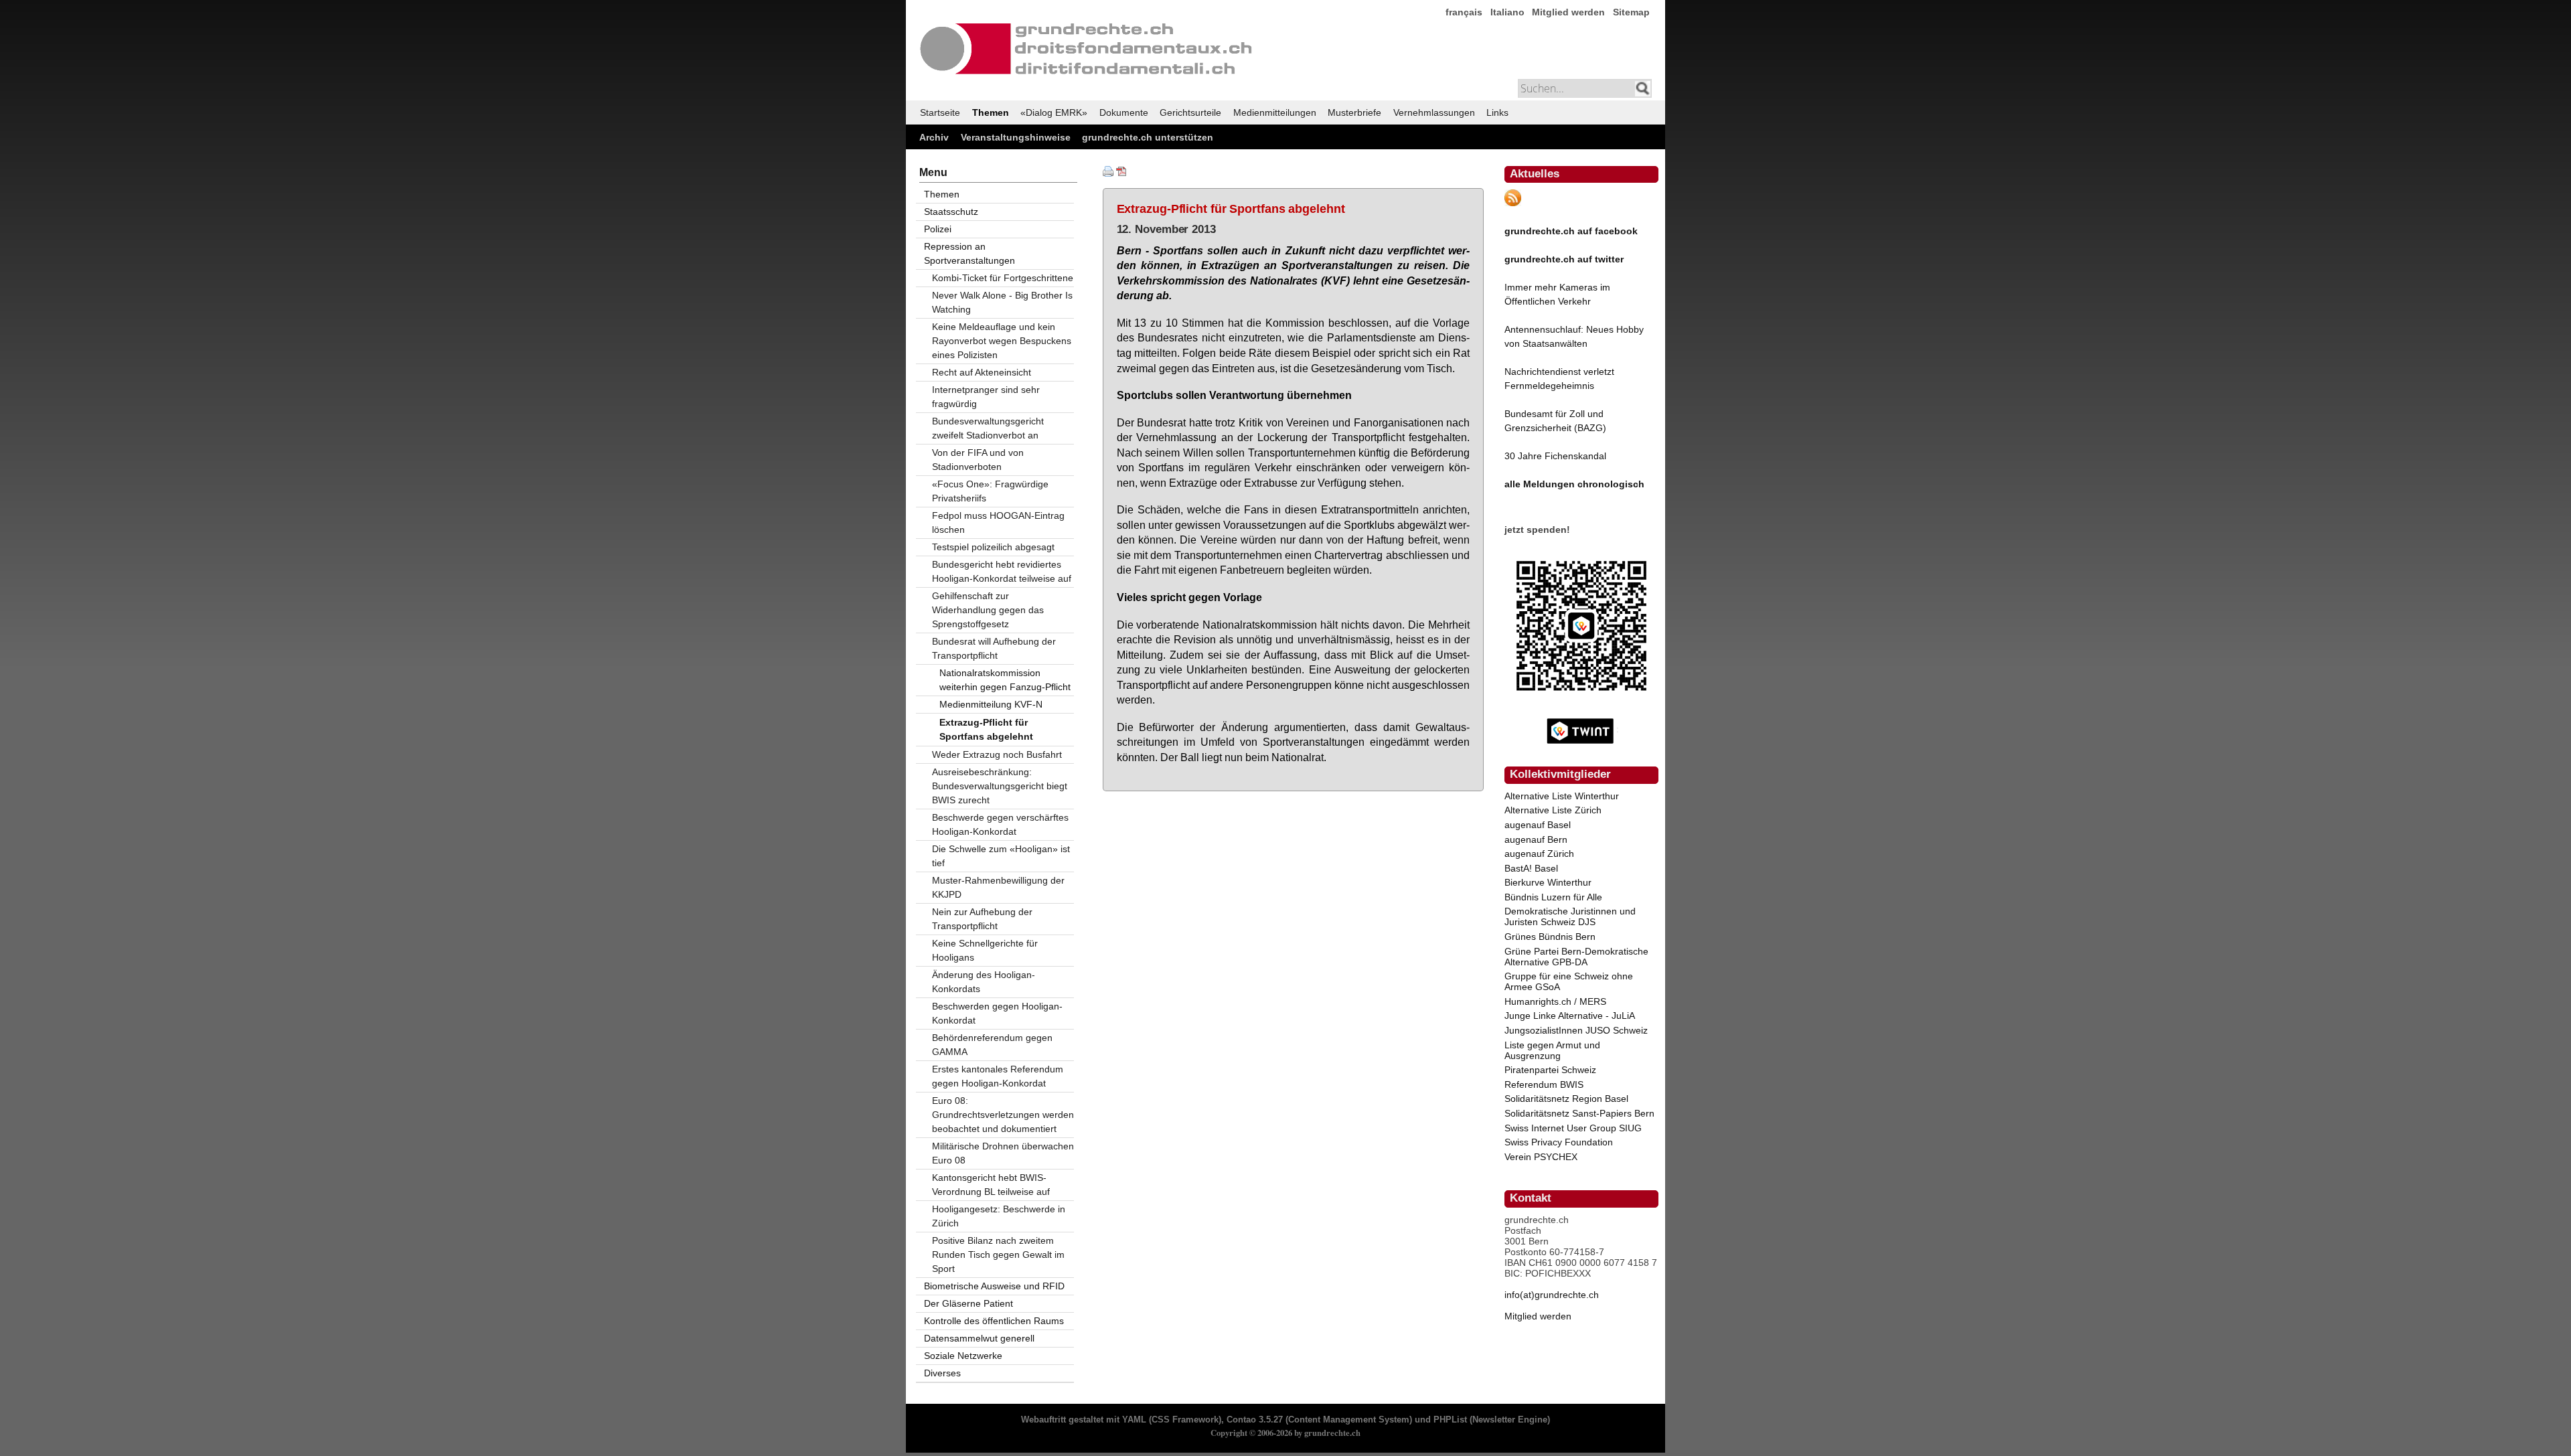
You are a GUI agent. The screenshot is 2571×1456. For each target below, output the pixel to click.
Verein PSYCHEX (1541, 1157)
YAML (1134, 1420)
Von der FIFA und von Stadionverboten (978, 460)
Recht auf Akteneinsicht (982, 372)
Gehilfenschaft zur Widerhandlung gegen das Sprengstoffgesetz (988, 610)
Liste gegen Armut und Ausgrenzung (1552, 1050)
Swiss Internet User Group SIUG (1573, 1128)
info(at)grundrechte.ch (1552, 1295)
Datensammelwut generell (979, 1338)
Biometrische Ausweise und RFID (994, 1286)
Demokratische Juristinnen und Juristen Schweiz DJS (1570, 916)
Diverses (942, 1373)
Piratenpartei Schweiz (1550, 1070)
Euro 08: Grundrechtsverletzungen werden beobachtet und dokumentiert (1003, 1115)
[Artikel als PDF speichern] (1121, 173)
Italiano (1507, 12)
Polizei (938, 229)
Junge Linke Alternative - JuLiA (1570, 1016)
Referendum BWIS (1544, 1084)
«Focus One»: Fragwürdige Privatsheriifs (990, 491)
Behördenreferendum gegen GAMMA (992, 1045)
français (1464, 12)
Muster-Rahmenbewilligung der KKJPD (998, 887)
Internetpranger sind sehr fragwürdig (986, 397)
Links (1497, 112)
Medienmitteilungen (1275, 112)
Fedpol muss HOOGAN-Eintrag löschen (998, 522)
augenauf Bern (1536, 839)
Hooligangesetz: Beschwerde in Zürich (999, 1216)
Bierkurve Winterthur (1548, 882)
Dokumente (1124, 112)
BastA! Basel (1531, 868)
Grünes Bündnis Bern (1550, 937)
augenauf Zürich (1539, 854)
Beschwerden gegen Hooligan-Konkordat (997, 1013)
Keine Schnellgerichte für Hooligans (985, 950)
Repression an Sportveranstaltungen (969, 253)
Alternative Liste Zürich (1553, 810)
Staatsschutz (951, 212)
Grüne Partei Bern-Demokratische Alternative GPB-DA (1576, 957)
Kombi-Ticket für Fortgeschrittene (1003, 278)
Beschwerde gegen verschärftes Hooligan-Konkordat (1000, 824)
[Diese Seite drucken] (1108, 173)
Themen (991, 112)
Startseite (940, 112)
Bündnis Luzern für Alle (1553, 897)
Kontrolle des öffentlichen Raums (994, 1321)
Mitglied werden (1568, 12)
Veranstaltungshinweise (1016, 137)
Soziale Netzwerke (963, 1356)
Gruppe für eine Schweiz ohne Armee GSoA (1569, 981)
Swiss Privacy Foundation (1559, 1142)
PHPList (1450, 1420)
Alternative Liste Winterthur (1562, 796)
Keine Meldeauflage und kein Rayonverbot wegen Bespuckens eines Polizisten (1002, 341)
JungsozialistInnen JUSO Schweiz (1576, 1030)
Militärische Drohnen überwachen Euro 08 (1003, 1153)
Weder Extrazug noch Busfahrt (997, 754)
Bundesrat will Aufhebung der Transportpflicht (994, 648)
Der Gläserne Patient (968, 1303)
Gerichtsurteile (1190, 112)
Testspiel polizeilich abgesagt (993, 547)
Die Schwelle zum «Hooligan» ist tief (1001, 856)
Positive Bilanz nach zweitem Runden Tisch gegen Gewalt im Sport (998, 1255)
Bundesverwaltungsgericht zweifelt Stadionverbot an (988, 428)
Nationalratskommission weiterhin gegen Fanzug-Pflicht (1005, 680)
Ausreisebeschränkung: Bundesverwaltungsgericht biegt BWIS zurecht (1000, 786)
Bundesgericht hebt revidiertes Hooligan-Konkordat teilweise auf (1002, 571)
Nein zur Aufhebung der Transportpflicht (982, 919)
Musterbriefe (1354, 112)
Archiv (934, 137)
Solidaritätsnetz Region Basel (1566, 1099)
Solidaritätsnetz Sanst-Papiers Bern (1579, 1113)
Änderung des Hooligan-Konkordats (984, 982)
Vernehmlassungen (1434, 112)
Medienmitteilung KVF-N (991, 704)
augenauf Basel (1538, 825)
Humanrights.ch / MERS (1555, 1001)
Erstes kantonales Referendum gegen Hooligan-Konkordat (998, 1076)
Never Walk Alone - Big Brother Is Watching (1002, 302)
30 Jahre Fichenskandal (1555, 456)
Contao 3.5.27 (1255, 1420)
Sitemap (1631, 12)
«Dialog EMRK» (1054, 112)
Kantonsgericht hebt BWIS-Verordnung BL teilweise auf (991, 1185)
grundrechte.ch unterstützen (1148, 137)
